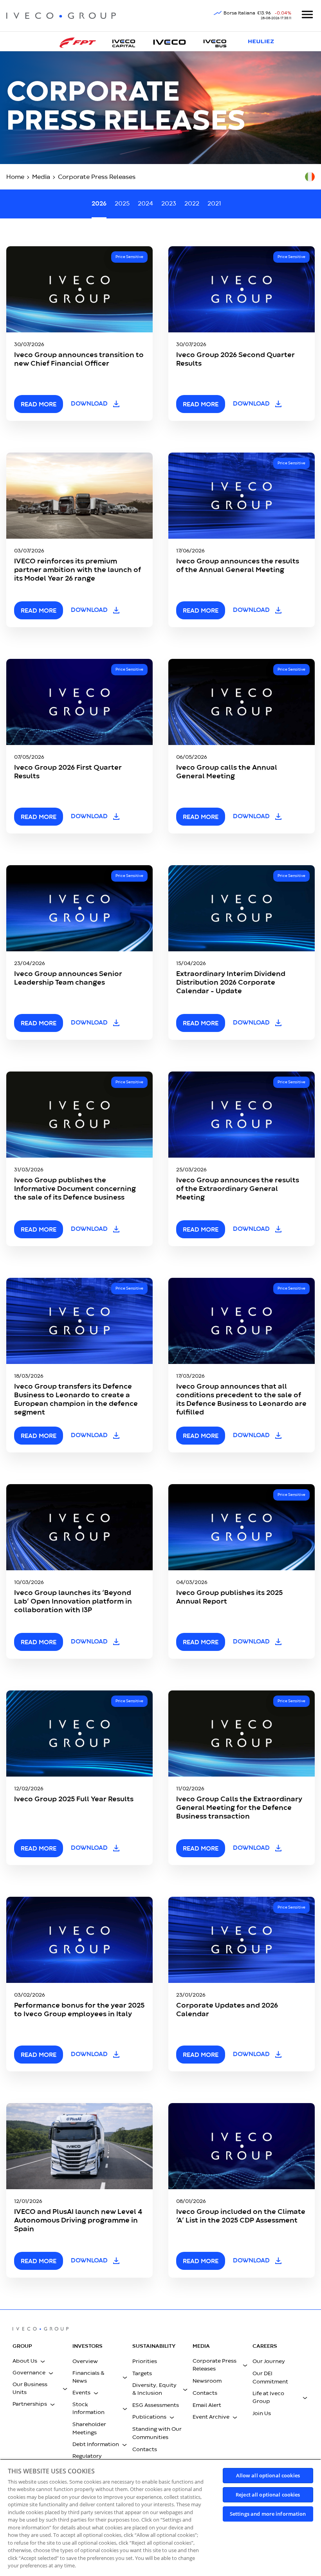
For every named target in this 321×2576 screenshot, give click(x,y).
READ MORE (39, 405)
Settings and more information (268, 2514)
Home (15, 177)
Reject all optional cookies (268, 2495)
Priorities (145, 2361)
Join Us (262, 2414)
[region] (160, 2517)
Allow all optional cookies (268, 2475)
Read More (39, 2055)
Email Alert (207, 2405)
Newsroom (207, 2381)
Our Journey (269, 2361)
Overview (85, 2361)
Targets (142, 2374)
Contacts (145, 2450)
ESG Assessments (156, 2405)
